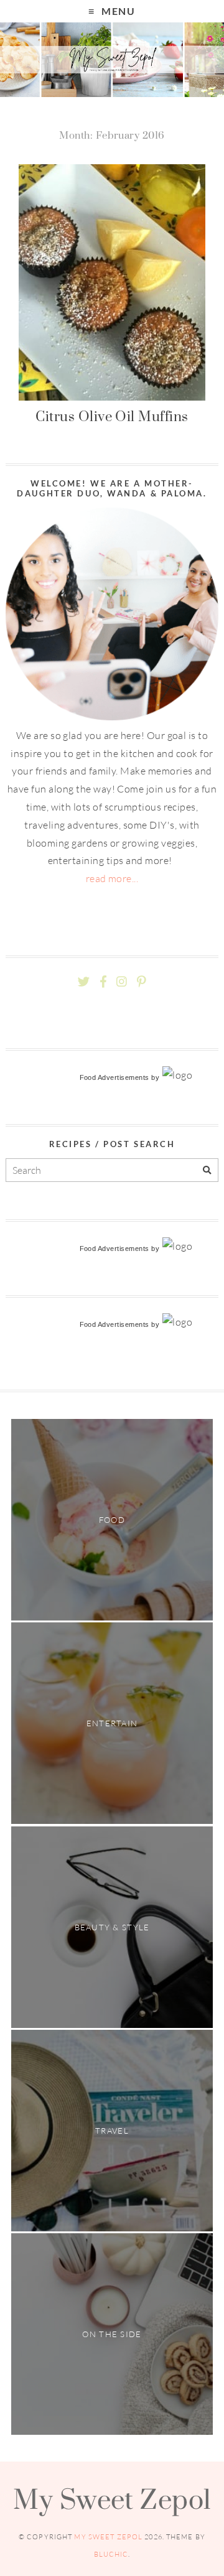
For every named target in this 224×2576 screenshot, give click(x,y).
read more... (112, 878)
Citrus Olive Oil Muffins (112, 416)
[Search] (207, 1170)
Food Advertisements (114, 1077)
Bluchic (111, 2554)
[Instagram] (122, 982)
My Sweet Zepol (112, 2499)
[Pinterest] (141, 982)
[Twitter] (84, 982)
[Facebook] (103, 982)
